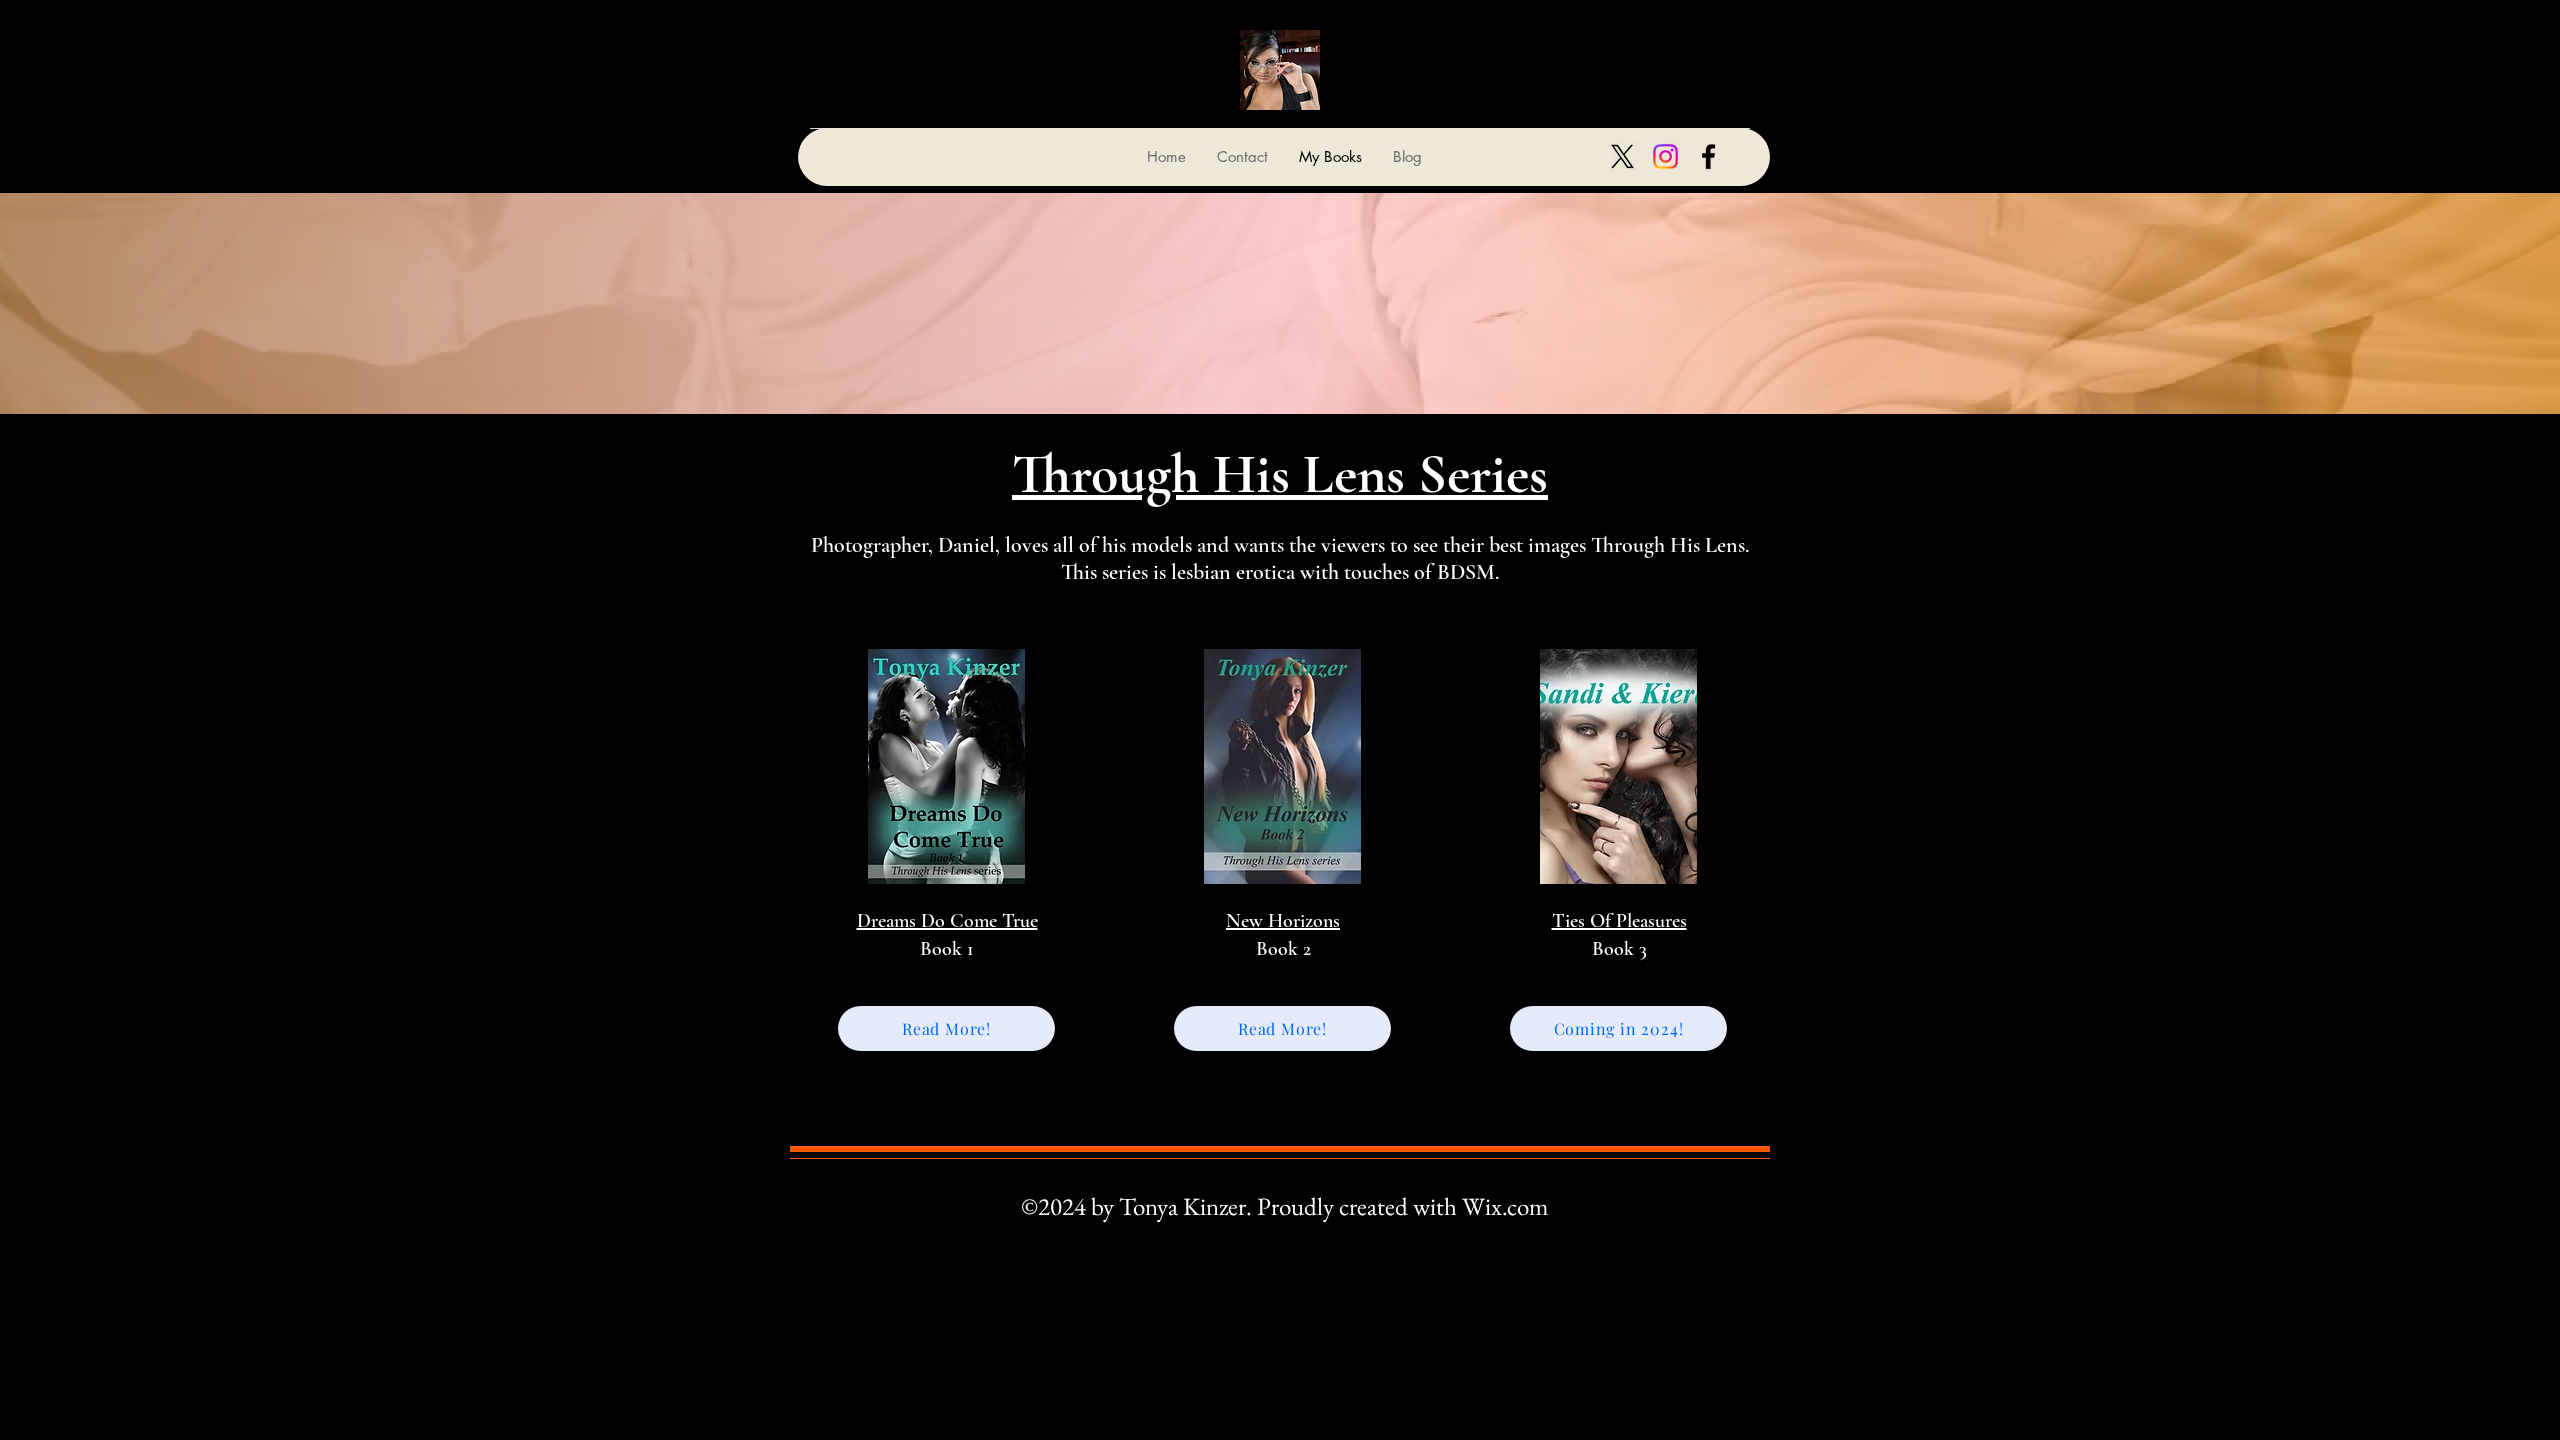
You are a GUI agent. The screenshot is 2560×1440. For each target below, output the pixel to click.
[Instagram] (1665, 156)
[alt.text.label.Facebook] (1708, 156)
